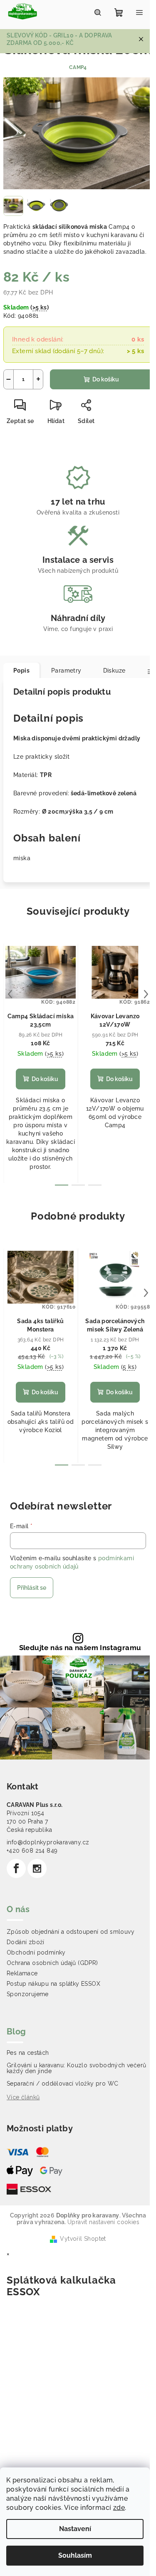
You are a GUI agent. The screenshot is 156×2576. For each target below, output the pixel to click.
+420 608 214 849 (32, 1851)
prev (10, 994)
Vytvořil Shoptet (83, 2239)
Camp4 (78, 67)
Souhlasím (75, 2555)
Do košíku (106, 379)
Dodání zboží (26, 1942)
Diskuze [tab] (114, 671)
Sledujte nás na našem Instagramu (80, 1648)
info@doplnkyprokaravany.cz (48, 1842)
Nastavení (75, 2529)
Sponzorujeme (28, 1994)
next (146, 994)
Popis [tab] (21, 671)
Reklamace (22, 1973)
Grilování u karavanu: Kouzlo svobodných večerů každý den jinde (76, 2068)
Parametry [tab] (66, 671)
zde (119, 2508)
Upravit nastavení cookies (103, 2222)
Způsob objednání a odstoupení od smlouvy (71, 1932)
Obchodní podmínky (36, 1952)
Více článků (23, 2097)
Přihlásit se (32, 1588)
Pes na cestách (28, 2053)
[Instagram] (37, 1868)
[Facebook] (16, 1868)
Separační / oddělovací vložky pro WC (62, 2084)
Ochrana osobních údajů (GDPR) (52, 1963)
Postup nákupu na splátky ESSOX (53, 1984)
